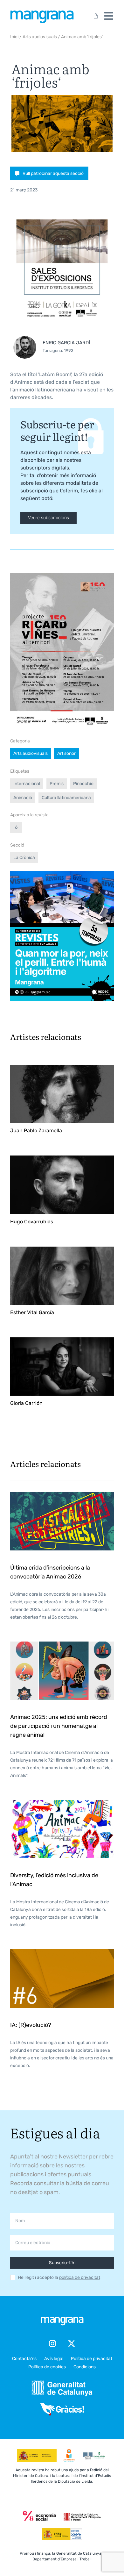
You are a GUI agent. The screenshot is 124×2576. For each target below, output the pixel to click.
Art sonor (66, 753)
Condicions (85, 2367)
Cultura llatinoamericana (66, 798)
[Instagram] (52, 2343)
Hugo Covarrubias (32, 1222)
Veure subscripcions (48, 518)
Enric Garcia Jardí (66, 343)
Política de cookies (47, 2367)
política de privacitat (80, 2277)
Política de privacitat (92, 2359)
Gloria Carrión (26, 1403)
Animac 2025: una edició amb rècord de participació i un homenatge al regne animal (59, 1726)
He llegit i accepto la (59, 2278)
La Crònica (24, 858)
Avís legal (54, 2359)
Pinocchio (83, 784)
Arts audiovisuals (40, 37)
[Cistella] (94, 16)
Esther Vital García (32, 1312)
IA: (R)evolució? (31, 2025)
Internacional (27, 784)
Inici (14, 37)
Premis (57, 784)
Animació (23, 798)
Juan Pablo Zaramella (36, 1131)
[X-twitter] (72, 2343)
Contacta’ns (24, 2359)
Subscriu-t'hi (62, 2263)
